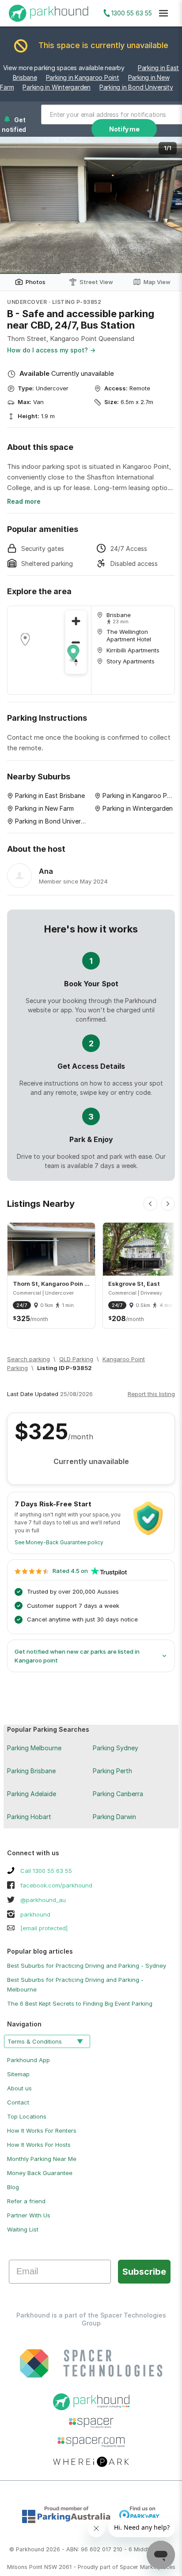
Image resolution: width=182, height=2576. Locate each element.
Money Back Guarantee (40, 2173)
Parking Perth (112, 1771)
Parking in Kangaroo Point (83, 77)
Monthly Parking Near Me (42, 2159)
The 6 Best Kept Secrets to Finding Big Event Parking (80, 2003)
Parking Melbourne (34, 1748)
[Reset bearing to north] (76, 663)
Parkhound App (28, 2060)
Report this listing (151, 1394)
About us (19, 2088)
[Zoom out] (76, 642)
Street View (96, 282)
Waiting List (23, 2229)
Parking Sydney (116, 1748)
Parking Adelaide (32, 1794)
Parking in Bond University (136, 87)
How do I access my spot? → (51, 350)
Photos (36, 282)
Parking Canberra (118, 1794)
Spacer (129, 2567)
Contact (18, 2102)
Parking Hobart (29, 1817)
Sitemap (18, 2074)
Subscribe (144, 2272)
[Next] (168, 1204)
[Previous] (150, 1204)
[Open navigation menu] (163, 13)
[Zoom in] (76, 621)
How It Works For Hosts (39, 2145)
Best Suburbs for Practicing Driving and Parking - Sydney (87, 1966)
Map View (157, 282)
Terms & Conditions (35, 2041)
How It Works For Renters (42, 2130)
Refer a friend (26, 2201)
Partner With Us (29, 2215)
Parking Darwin (114, 1817)
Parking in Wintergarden (56, 87)
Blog (13, 2187)
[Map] (49, 650)
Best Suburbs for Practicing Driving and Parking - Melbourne (75, 1984)
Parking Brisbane (31, 1771)
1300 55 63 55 (132, 13)
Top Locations (27, 2116)
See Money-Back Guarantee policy (59, 1542)
